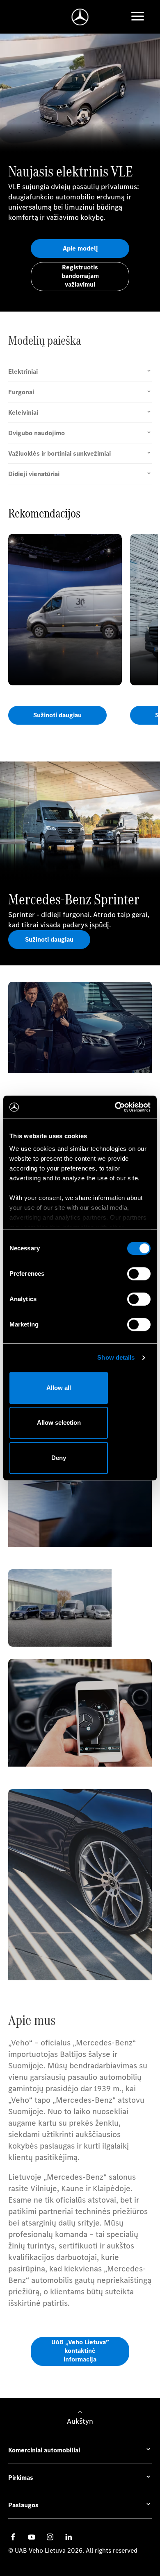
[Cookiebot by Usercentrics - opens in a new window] (115, 1107)
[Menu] (138, 17)
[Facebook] (13, 2537)
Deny (59, 1458)
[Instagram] (50, 2537)
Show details (116, 1357)
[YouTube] (32, 2537)
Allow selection (59, 1422)
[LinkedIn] (69, 2537)
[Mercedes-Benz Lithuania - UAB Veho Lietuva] (80, 17)
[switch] (139, 1274)
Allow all (59, 1388)
